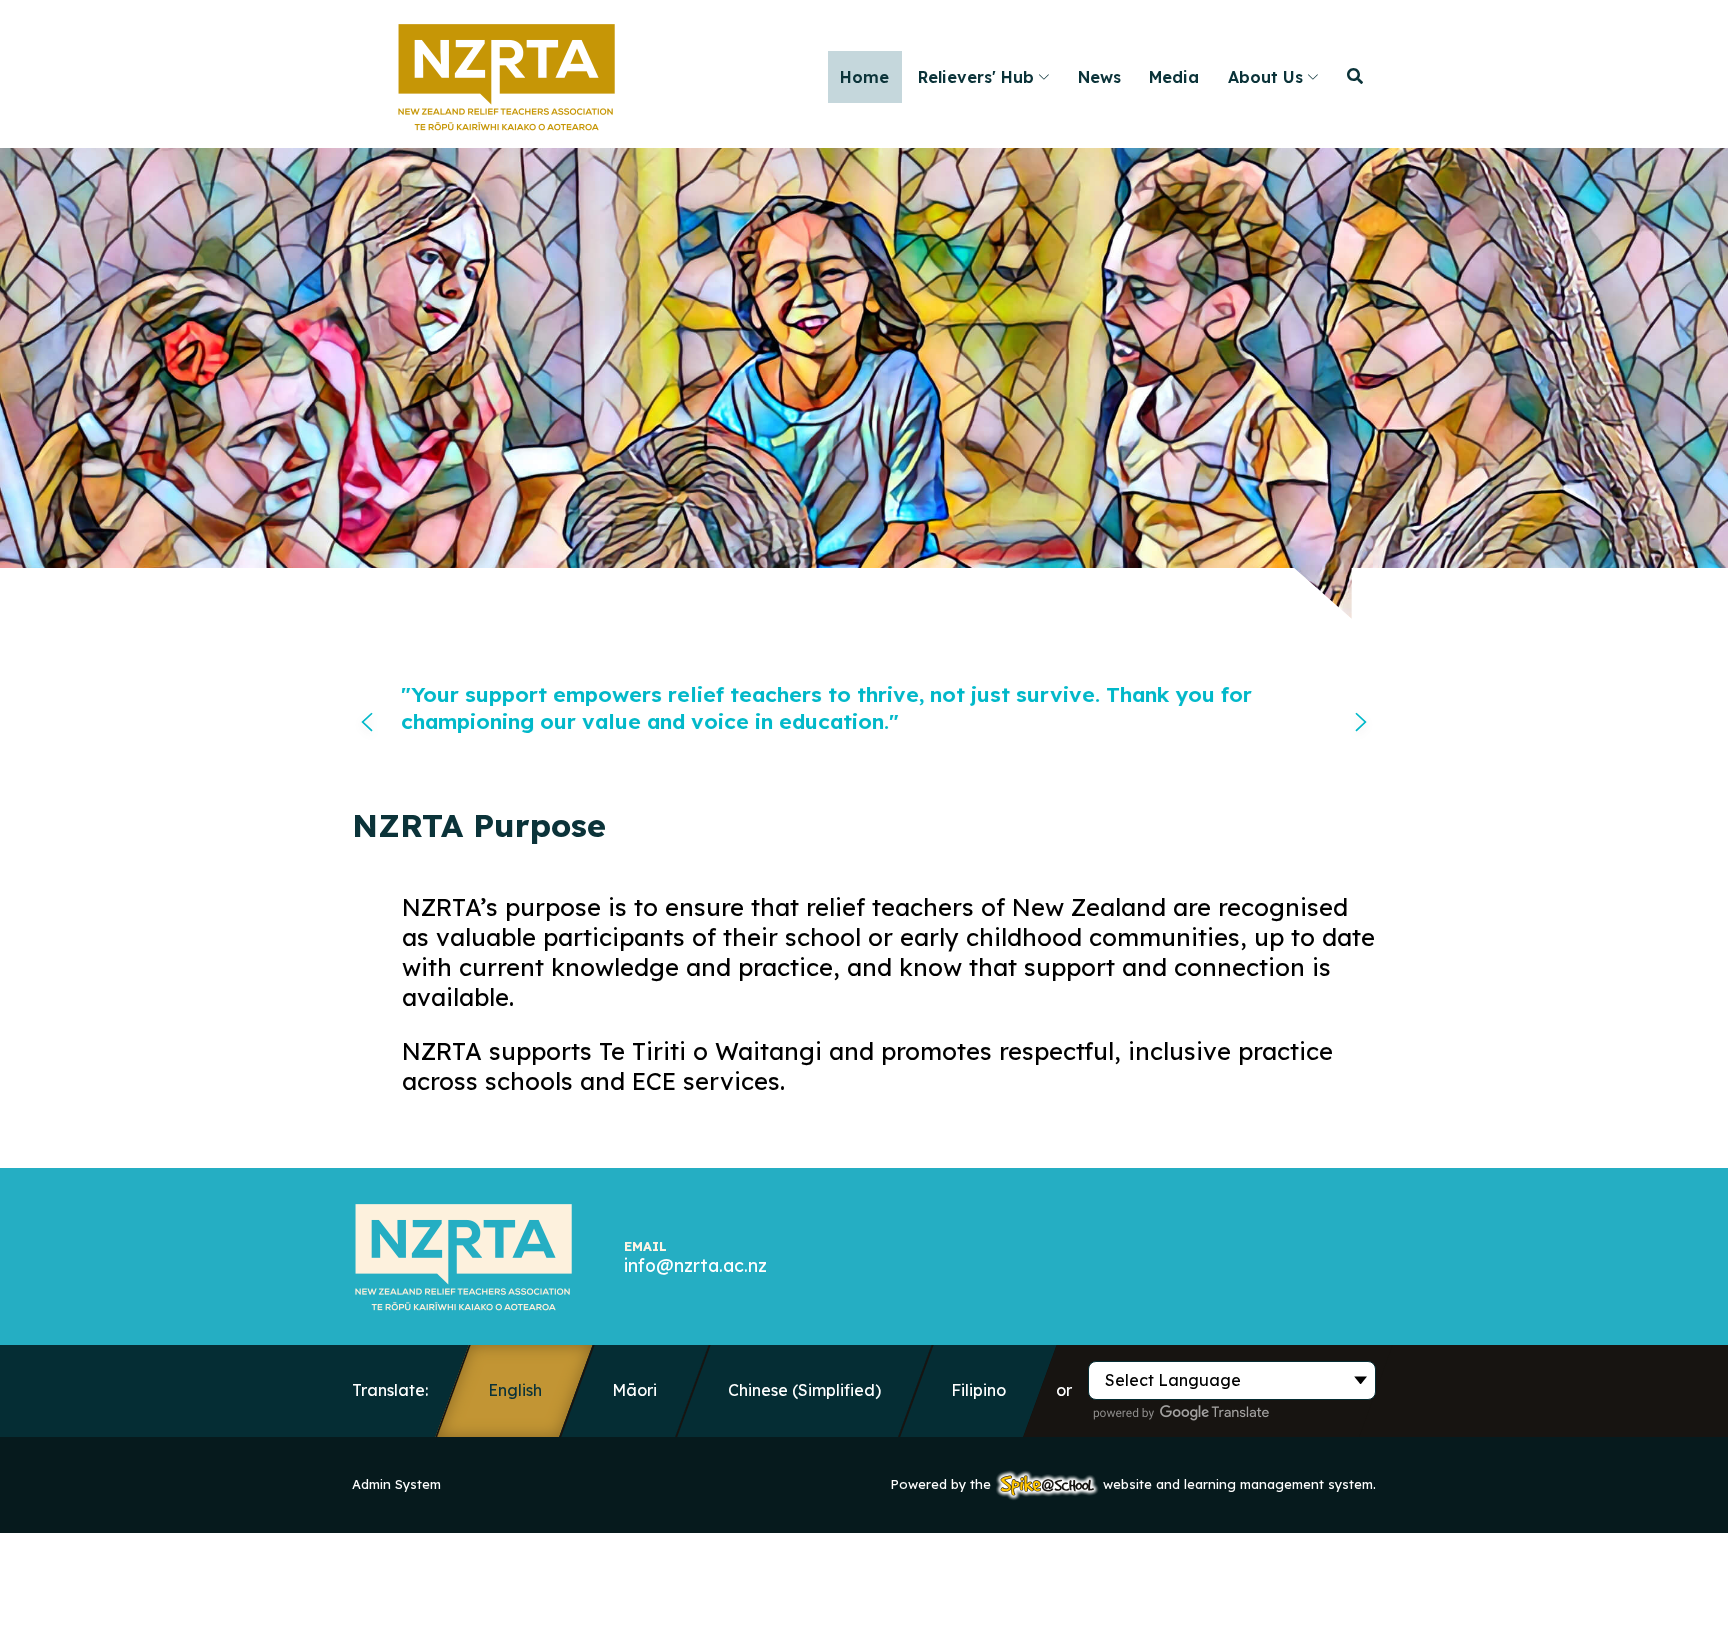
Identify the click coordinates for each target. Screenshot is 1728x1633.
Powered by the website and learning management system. (1133, 1484)
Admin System (396, 1484)
